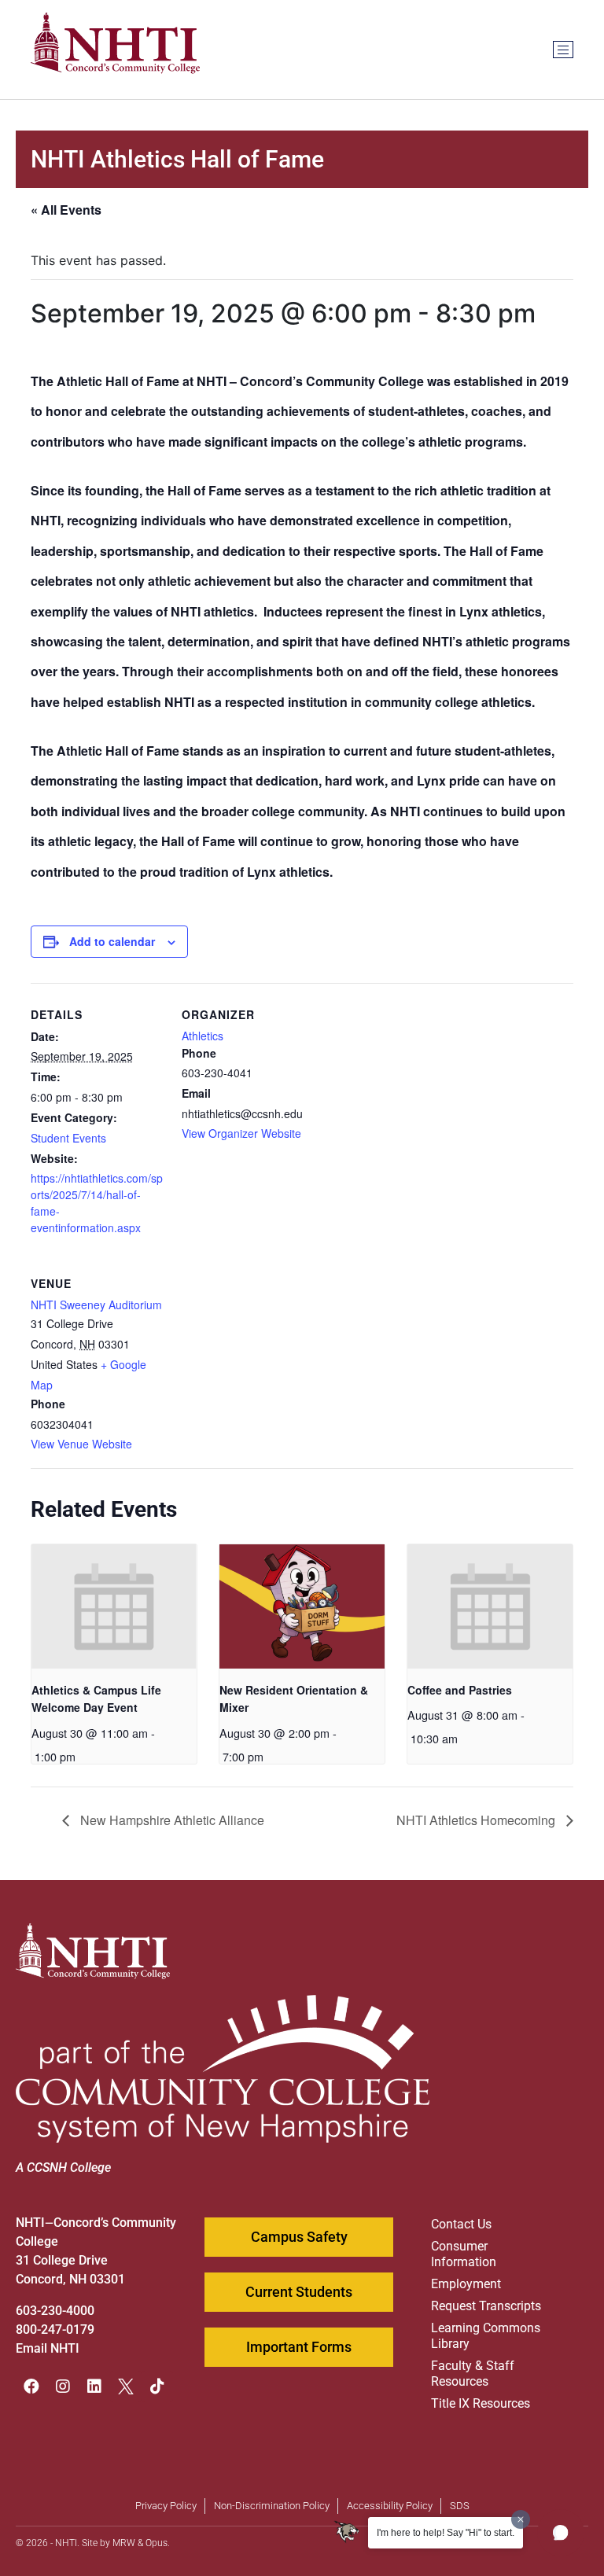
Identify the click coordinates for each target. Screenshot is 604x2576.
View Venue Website (81, 1444)
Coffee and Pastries (460, 1690)
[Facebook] (31, 2386)
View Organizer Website (241, 1133)
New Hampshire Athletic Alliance (171, 1820)
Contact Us (461, 2224)
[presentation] (114, 1606)
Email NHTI (48, 2348)
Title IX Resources (481, 2403)
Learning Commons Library (486, 2336)
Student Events (68, 1138)
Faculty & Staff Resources (473, 2374)
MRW (124, 2543)
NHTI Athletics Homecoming (477, 1820)
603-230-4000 (55, 2311)
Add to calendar (112, 941)
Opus (157, 2543)
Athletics (203, 1036)
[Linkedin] (94, 2386)
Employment (466, 2284)
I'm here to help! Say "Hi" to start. (446, 2533)
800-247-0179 (55, 2329)
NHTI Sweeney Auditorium (96, 1305)
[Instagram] (63, 2386)
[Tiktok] (157, 2386)
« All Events (66, 210)
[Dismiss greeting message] (521, 2519)
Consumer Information (464, 2254)
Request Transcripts (486, 2306)
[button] (561, 2533)
